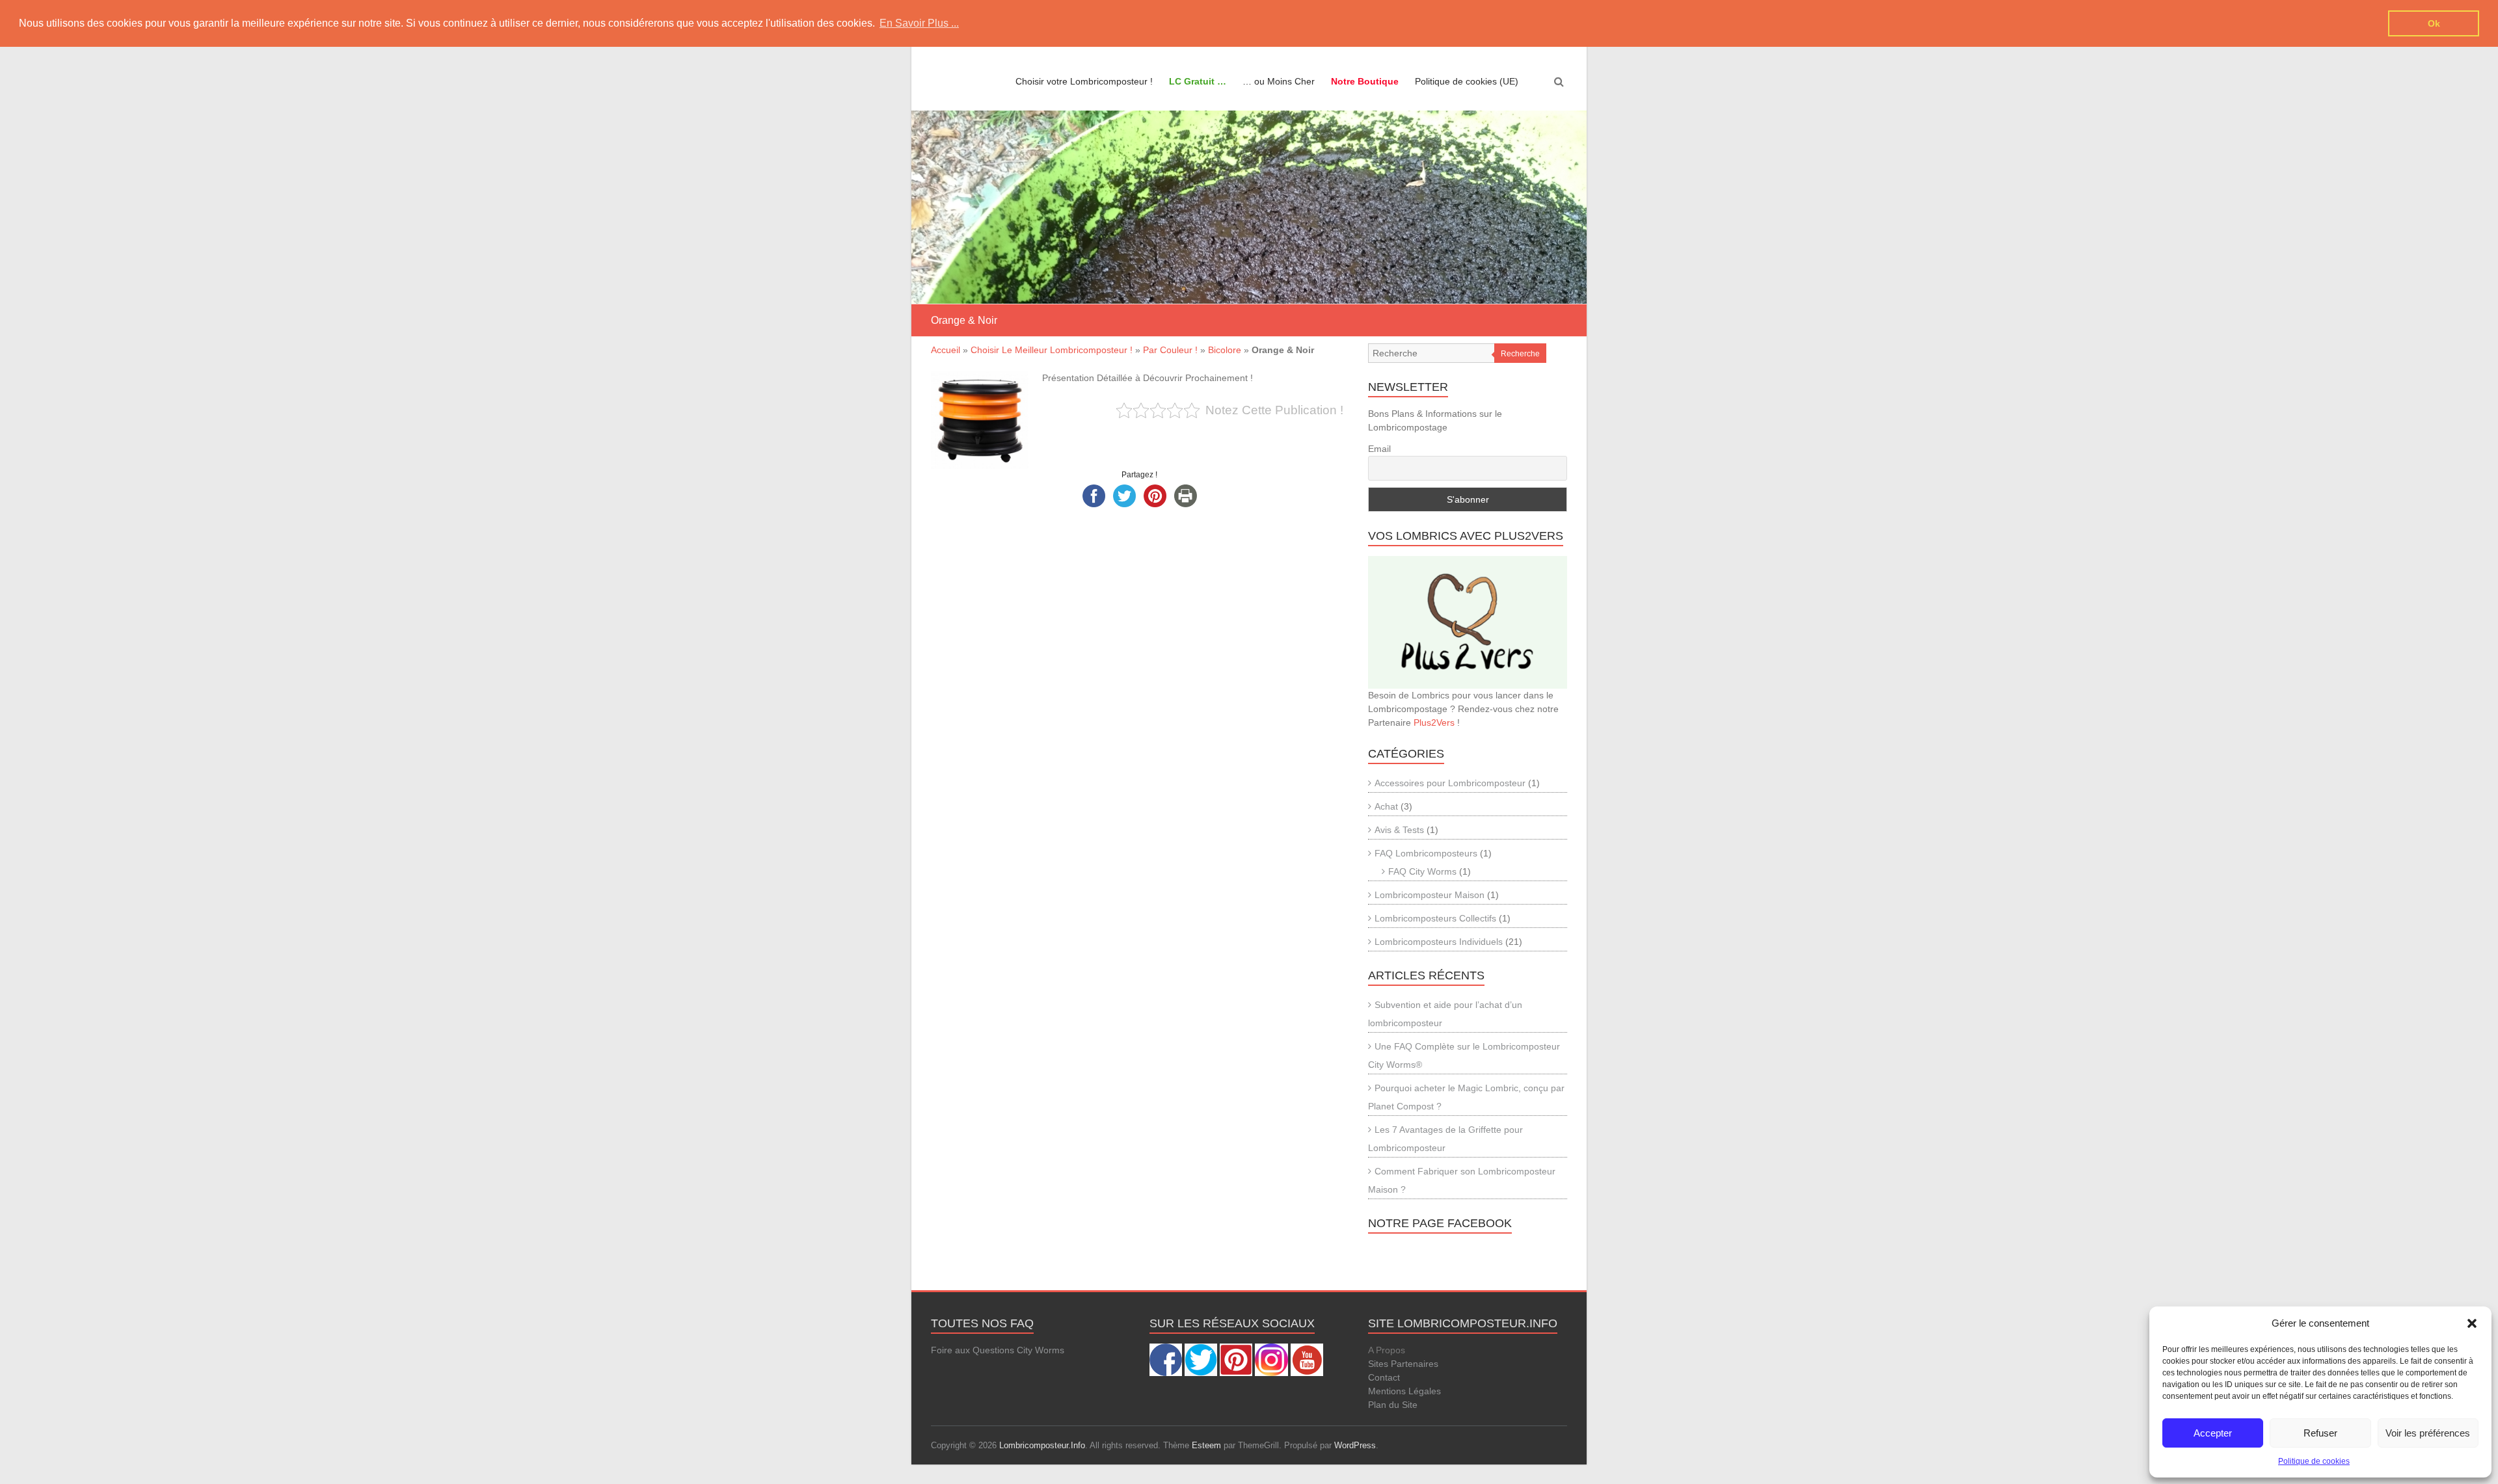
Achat (1386, 806)
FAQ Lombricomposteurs (1426, 853)
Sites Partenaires (1403, 1364)
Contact (1384, 1377)
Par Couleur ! (1170, 350)
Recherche (1520, 354)
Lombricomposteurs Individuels (1439, 942)
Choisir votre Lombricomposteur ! (1084, 81)
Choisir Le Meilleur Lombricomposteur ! (1052, 350)
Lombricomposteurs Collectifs (1435, 918)
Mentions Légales (1404, 1391)
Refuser (2320, 1433)
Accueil (946, 350)
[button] (2472, 1323)
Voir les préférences (2428, 1433)
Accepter (2213, 1433)
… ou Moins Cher (1279, 81)
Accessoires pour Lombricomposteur (1450, 783)
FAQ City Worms (1422, 871)
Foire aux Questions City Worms (998, 1350)
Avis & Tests (1399, 830)
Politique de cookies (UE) (1467, 81)
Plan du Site (1393, 1405)
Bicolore (1225, 350)
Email (1379, 449)
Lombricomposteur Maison (1430, 895)
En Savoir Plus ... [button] (919, 23)
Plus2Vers (1434, 722)
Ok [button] (2434, 23)
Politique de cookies (2314, 1461)
